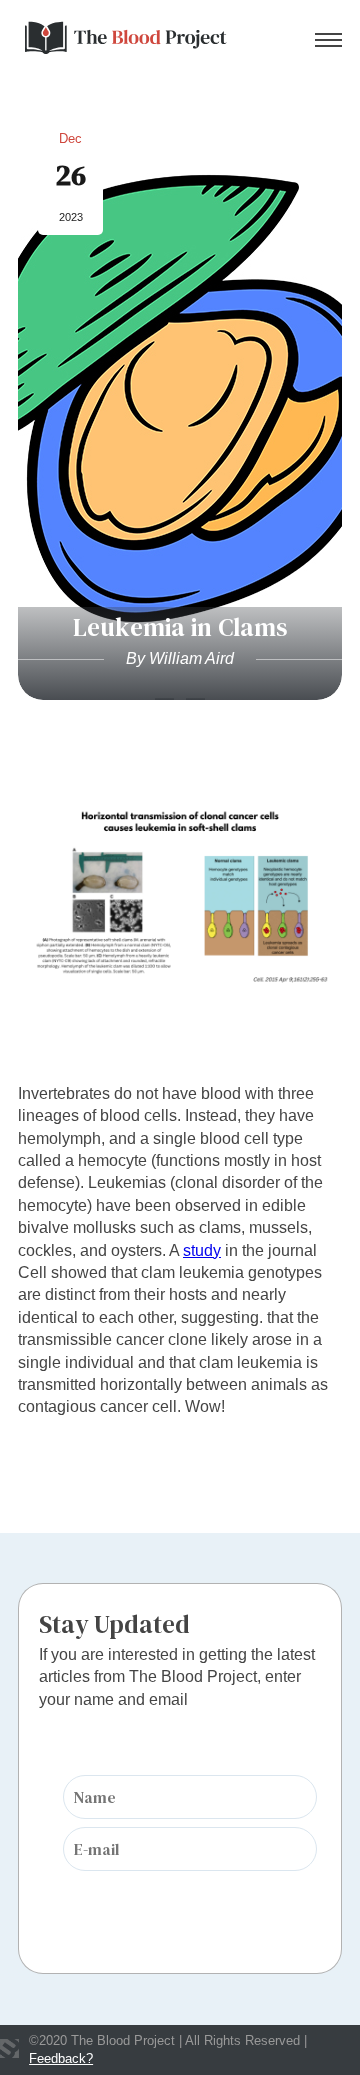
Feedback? (61, 2058)
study (202, 1250)
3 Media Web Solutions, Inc (9, 2048)
